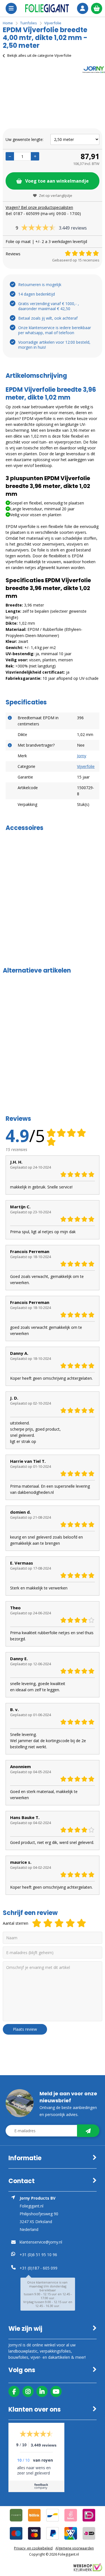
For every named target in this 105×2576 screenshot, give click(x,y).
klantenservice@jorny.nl (41, 2242)
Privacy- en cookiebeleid (33, 2548)
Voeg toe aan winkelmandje (57, 181)
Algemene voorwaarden (75, 2548)
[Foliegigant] (47, 8)
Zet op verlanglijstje (56, 195)
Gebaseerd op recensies (76, 260)
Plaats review (25, 2029)
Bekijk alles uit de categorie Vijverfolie (39, 55)
